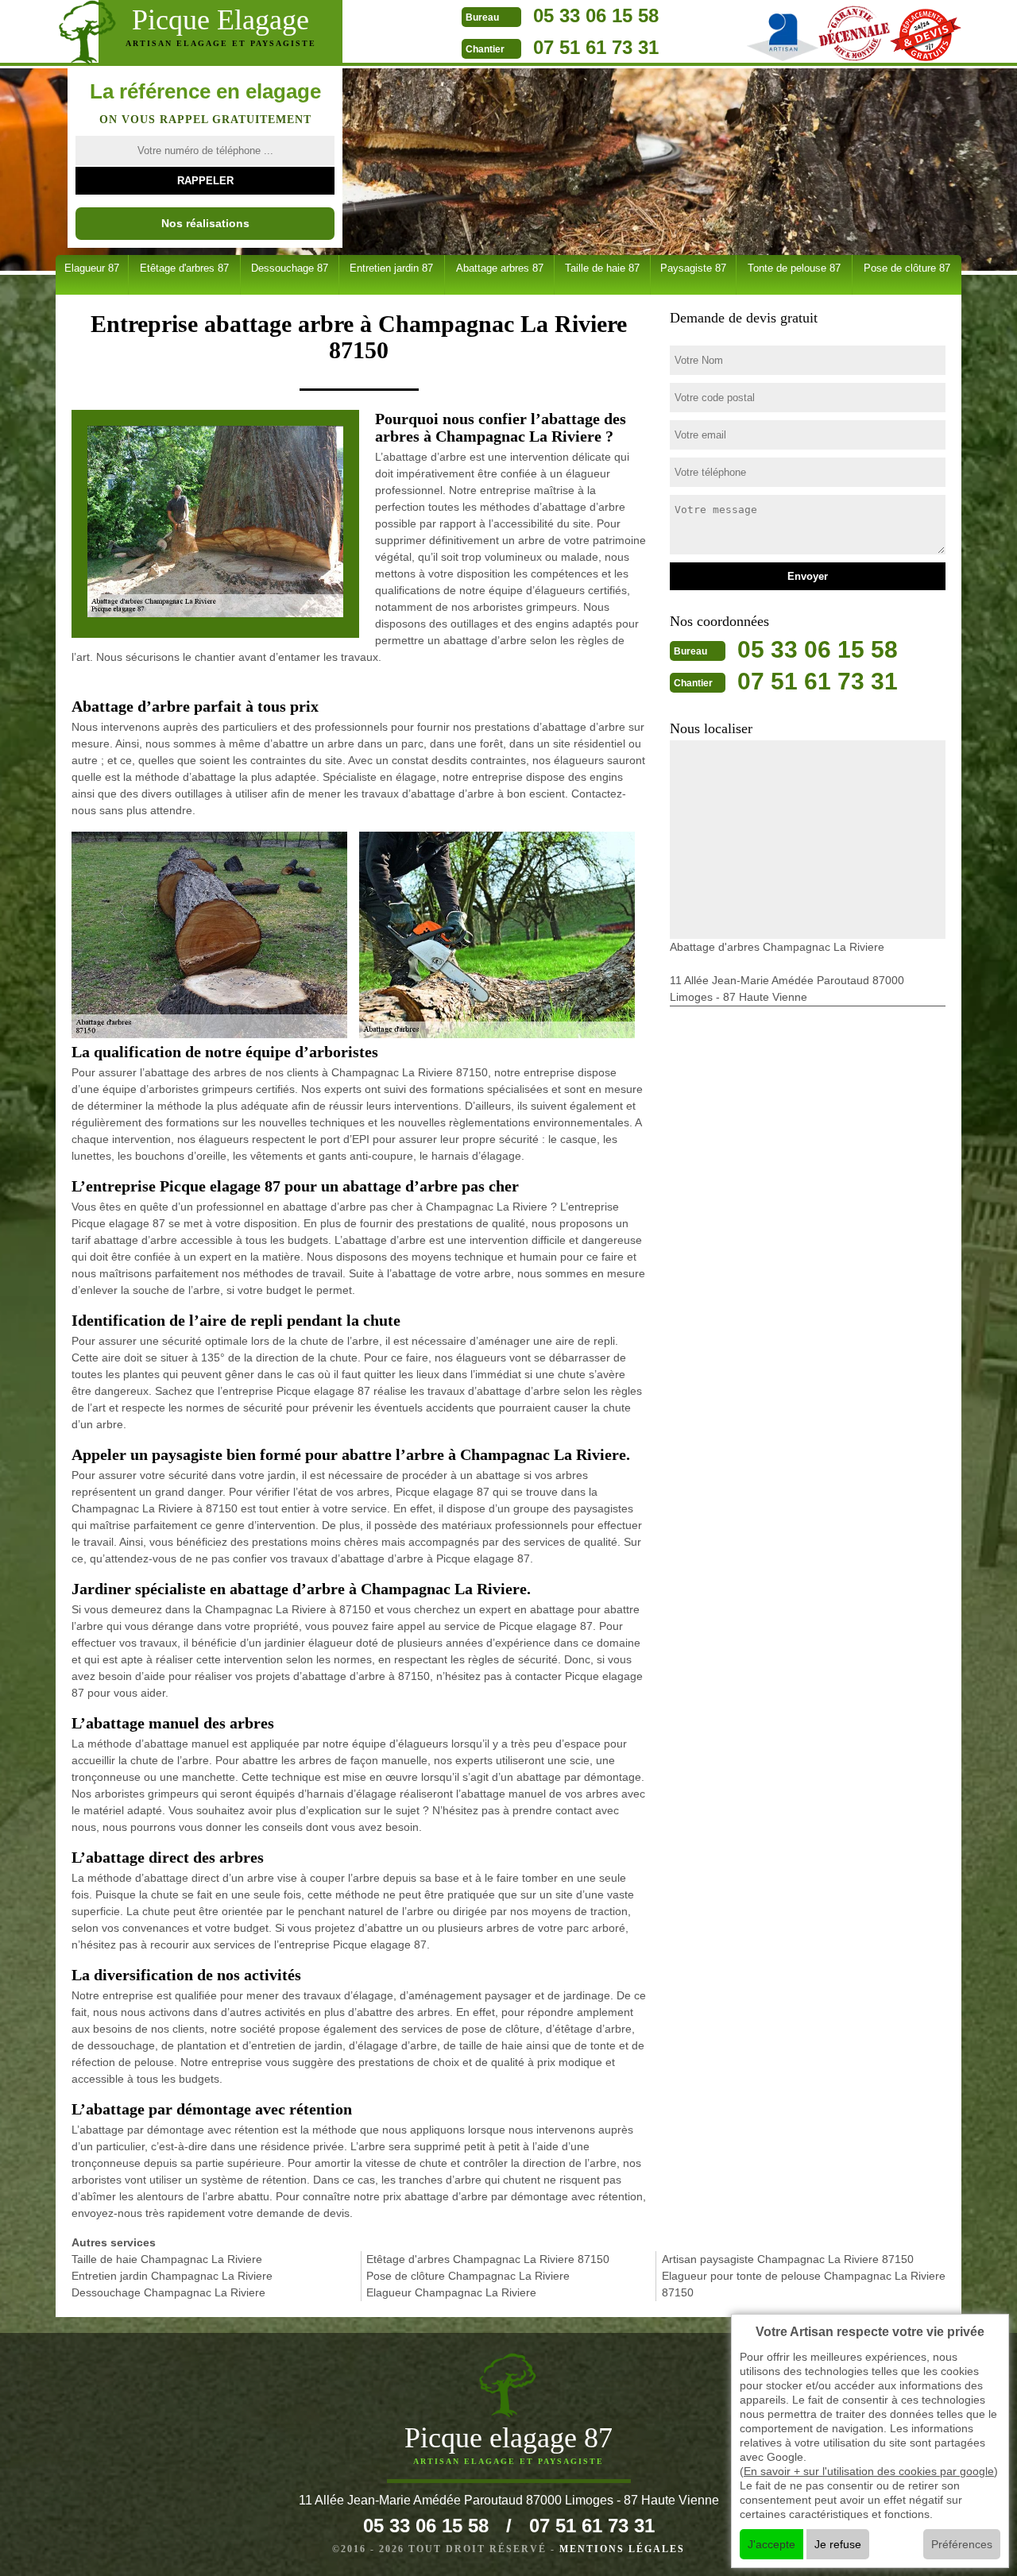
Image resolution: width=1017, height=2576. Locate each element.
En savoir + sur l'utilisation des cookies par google (869, 2471)
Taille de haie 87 (602, 268)
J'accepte (771, 2544)
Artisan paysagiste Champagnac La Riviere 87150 (788, 2259)
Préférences (962, 2544)
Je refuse (838, 2544)
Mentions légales (622, 2549)
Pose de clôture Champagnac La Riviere (468, 2276)
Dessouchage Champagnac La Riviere (168, 2292)
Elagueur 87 (92, 268)
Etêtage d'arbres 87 (184, 268)
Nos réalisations (205, 223)
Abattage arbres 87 (500, 268)
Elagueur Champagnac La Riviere (451, 2292)
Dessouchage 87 (290, 268)
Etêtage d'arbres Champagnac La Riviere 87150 (488, 2259)
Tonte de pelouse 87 (794, 268)
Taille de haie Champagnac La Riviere (167, 2259)
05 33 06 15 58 (596, 15)
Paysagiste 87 (693, 268)
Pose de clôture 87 (907, 268)
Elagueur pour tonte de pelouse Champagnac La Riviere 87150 (804, 2284)
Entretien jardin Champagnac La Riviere (172, 2276)
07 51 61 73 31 (596, 47)
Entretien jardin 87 (391, 268)
